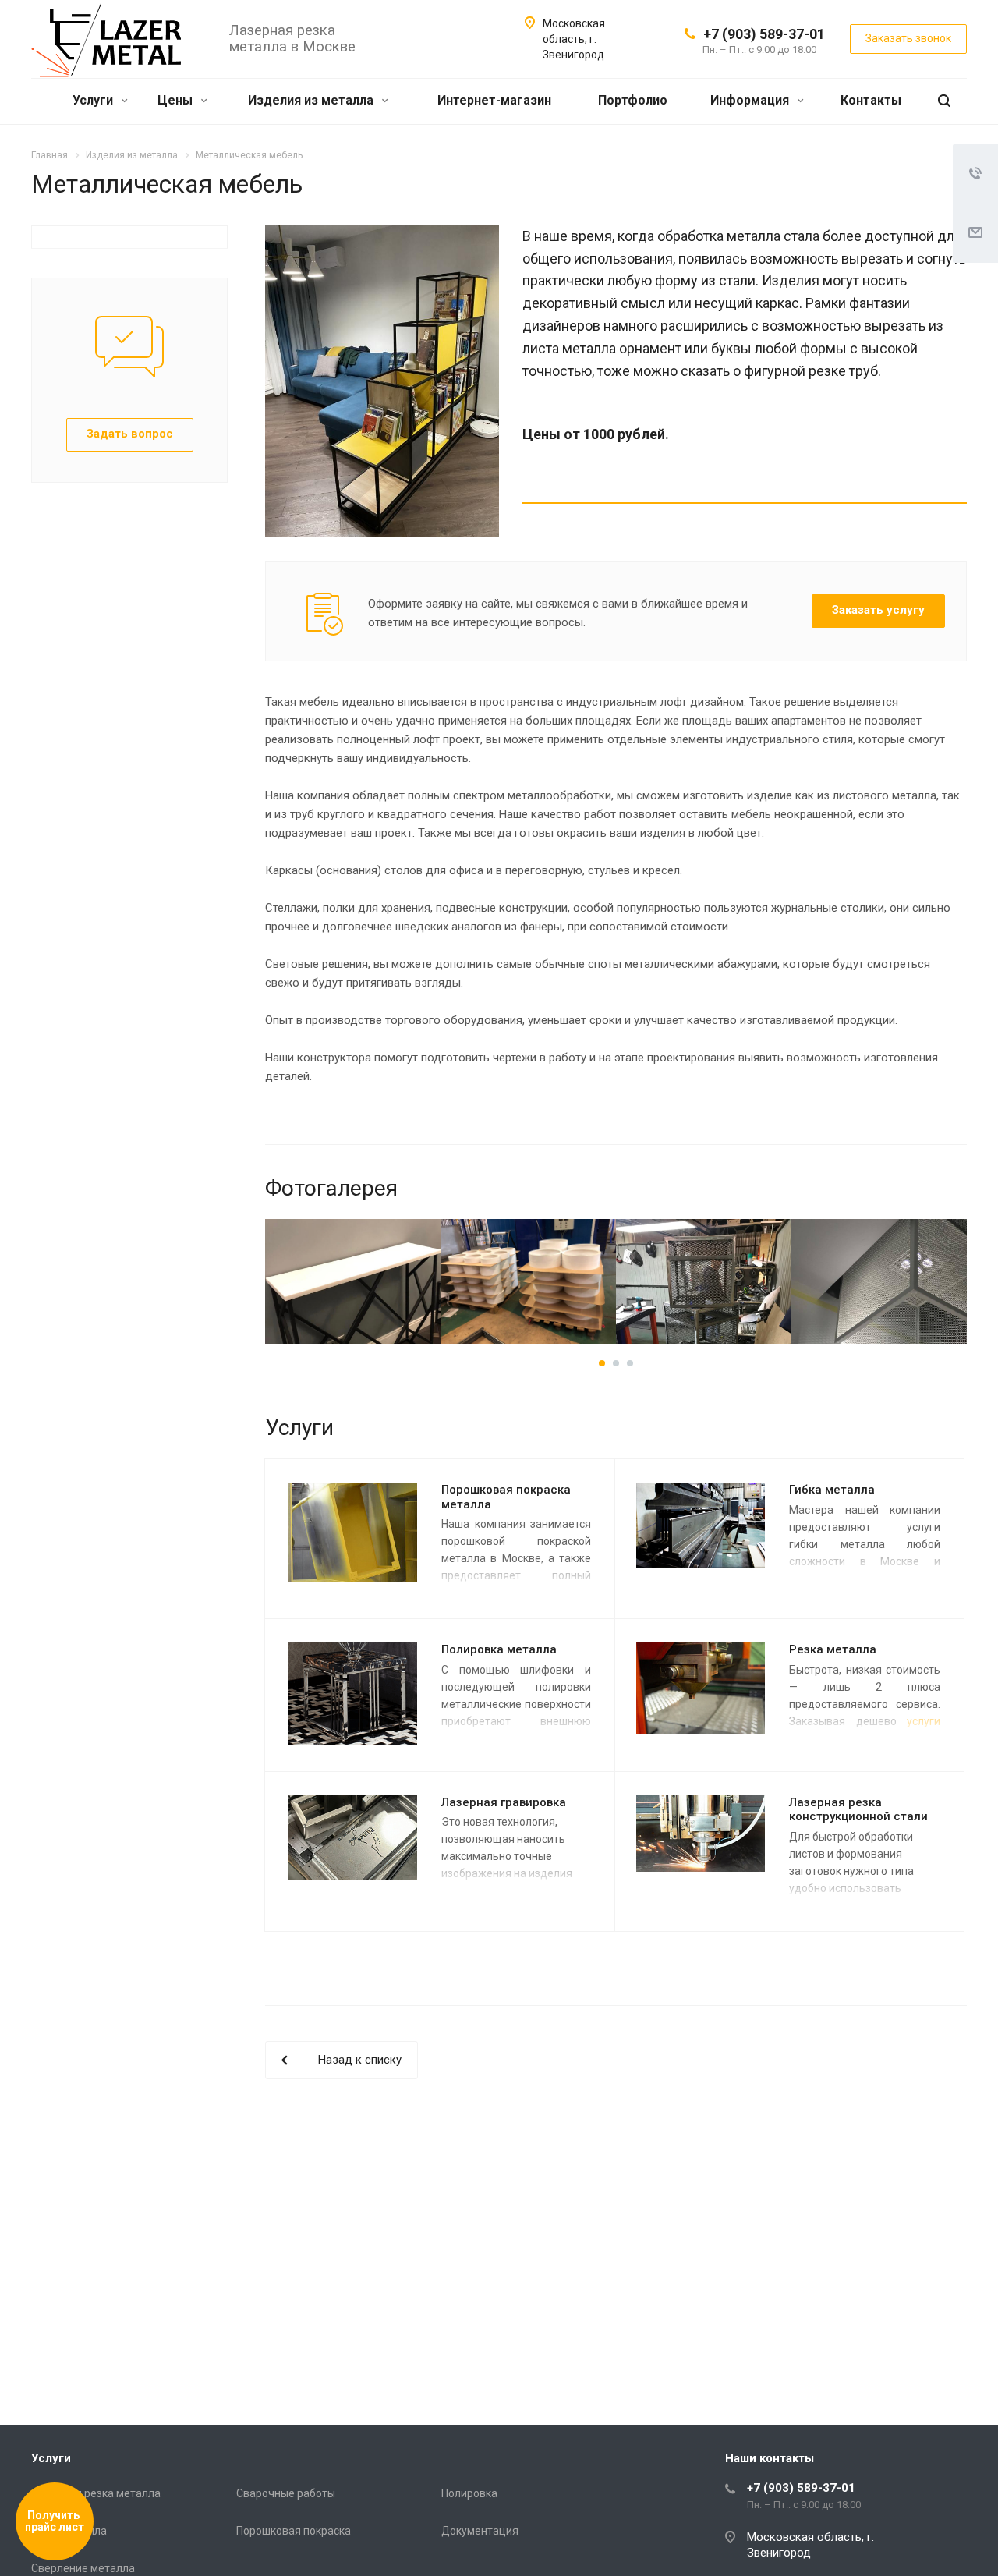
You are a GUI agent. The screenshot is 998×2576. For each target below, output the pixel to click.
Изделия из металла (312, 100)
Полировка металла (499, 1649)
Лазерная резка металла (96, 2493)
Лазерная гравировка (504, 1802)
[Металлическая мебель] (382, 235)
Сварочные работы (286, 2493)
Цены (177, 100)
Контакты (871, 100)
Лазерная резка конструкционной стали (858, 1810)
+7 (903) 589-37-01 (764, 34)
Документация (480, 2531)
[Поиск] (944, 101)
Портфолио (633, 100)
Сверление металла (83, 2568)
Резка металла (833, 1649)
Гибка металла (832, 1490)
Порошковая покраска (294, 2531)
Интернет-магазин (494, 100)
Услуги (94, 100)
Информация (751, 100)
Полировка (469, 2493)
